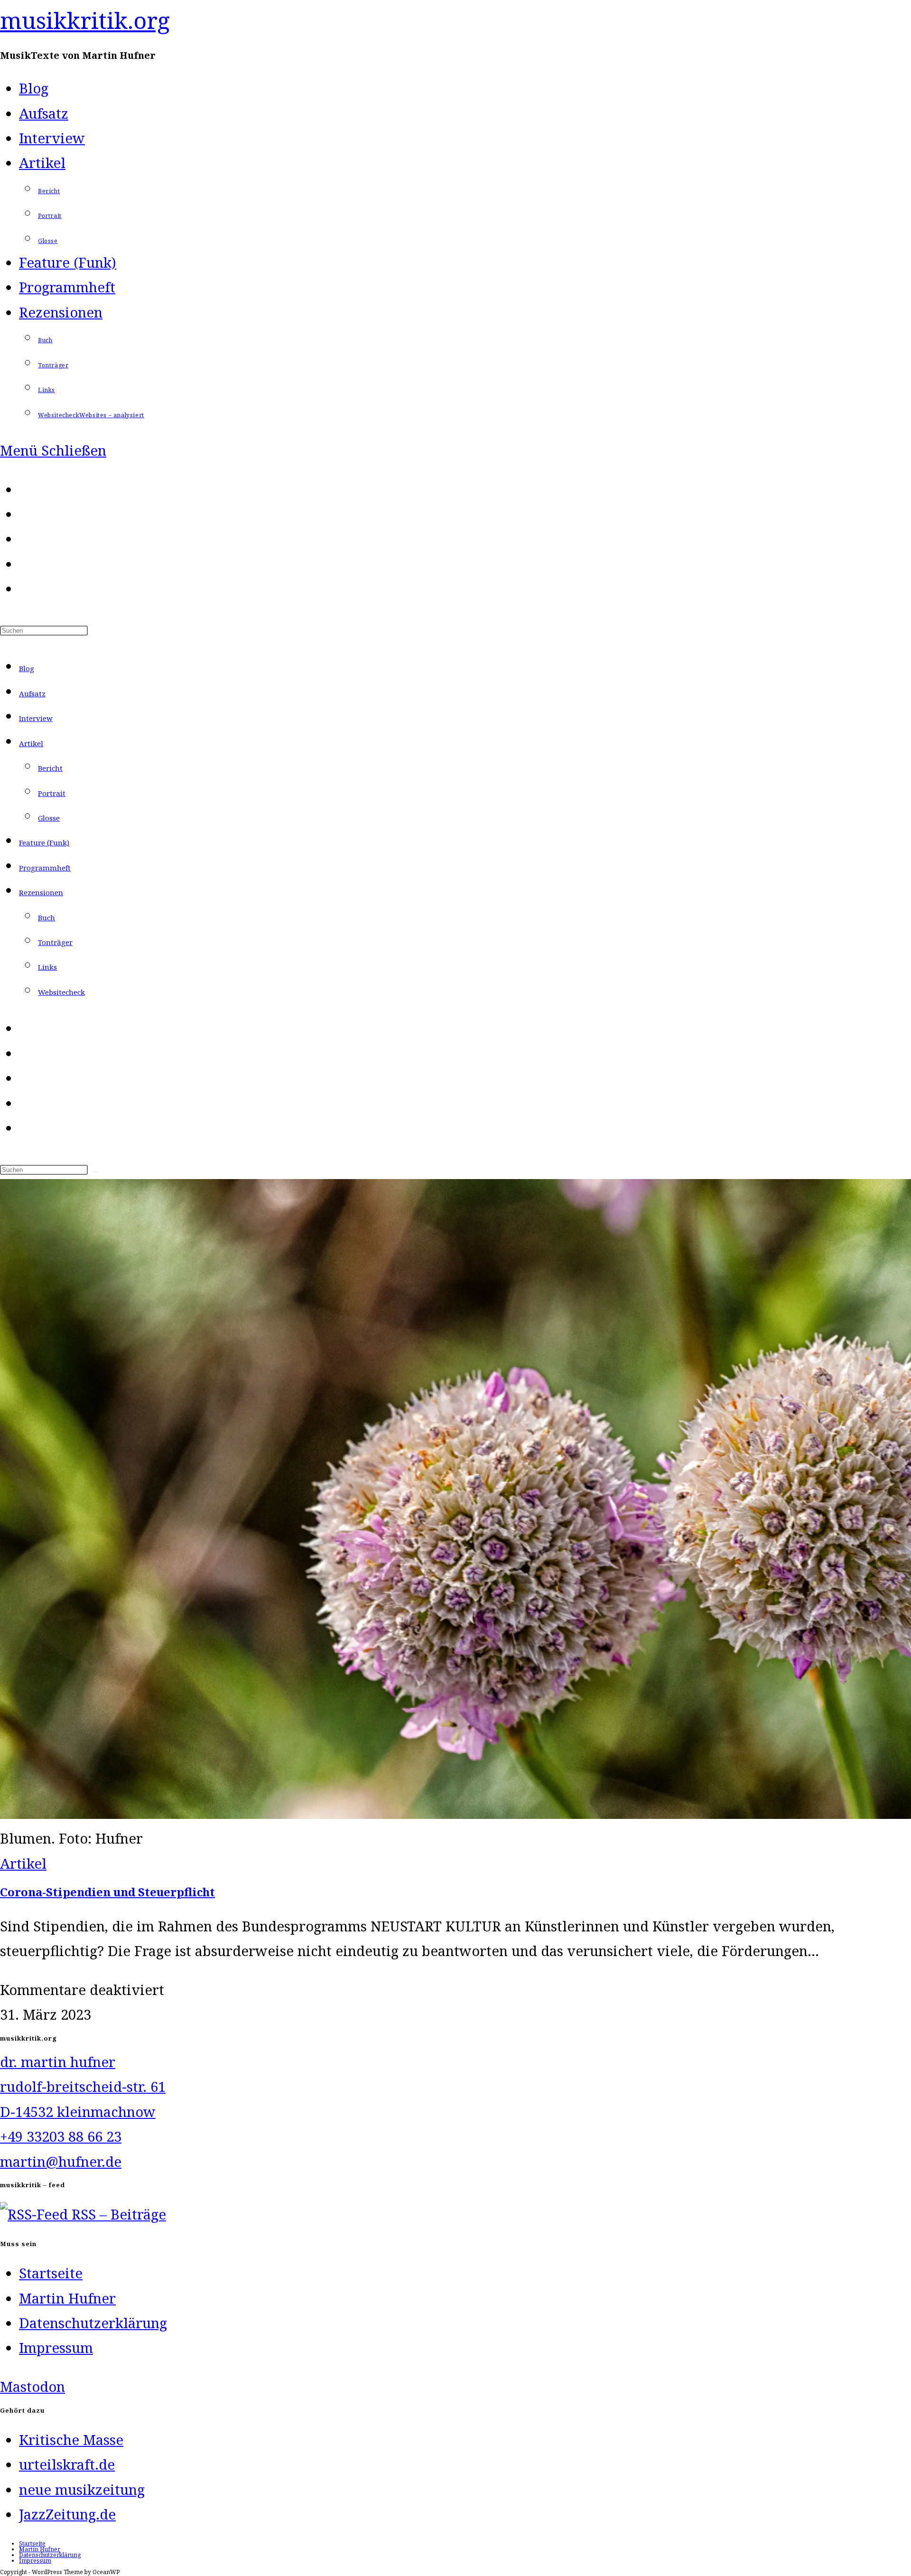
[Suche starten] (95, 1172)
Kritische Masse (71, 2440)
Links (47, 967)
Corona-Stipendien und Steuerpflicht (107, 1892)
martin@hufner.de (61, 2162)
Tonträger (55, 942)
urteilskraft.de (67, 2464)
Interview (36, 718)
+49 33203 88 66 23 (61, 2136)
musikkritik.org (85, 20)
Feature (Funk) (44, 843)
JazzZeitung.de (67, 2514)
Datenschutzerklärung (93, 2323)
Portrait (52, 793)
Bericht (50, 768)
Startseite (51, 2273)
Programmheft (45, 868)
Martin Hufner (67, 2298)
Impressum (56, 2348)
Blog (27, 668)
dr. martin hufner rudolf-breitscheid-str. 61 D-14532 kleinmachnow (83, 2087)
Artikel (31, 743)
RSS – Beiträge (117, 2214)
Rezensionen (41, 892)
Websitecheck (61, 992)
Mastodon (33, 2387)
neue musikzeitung (82, 2490)
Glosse (49, 818)
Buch (46, 918)
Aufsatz (32, 693)
